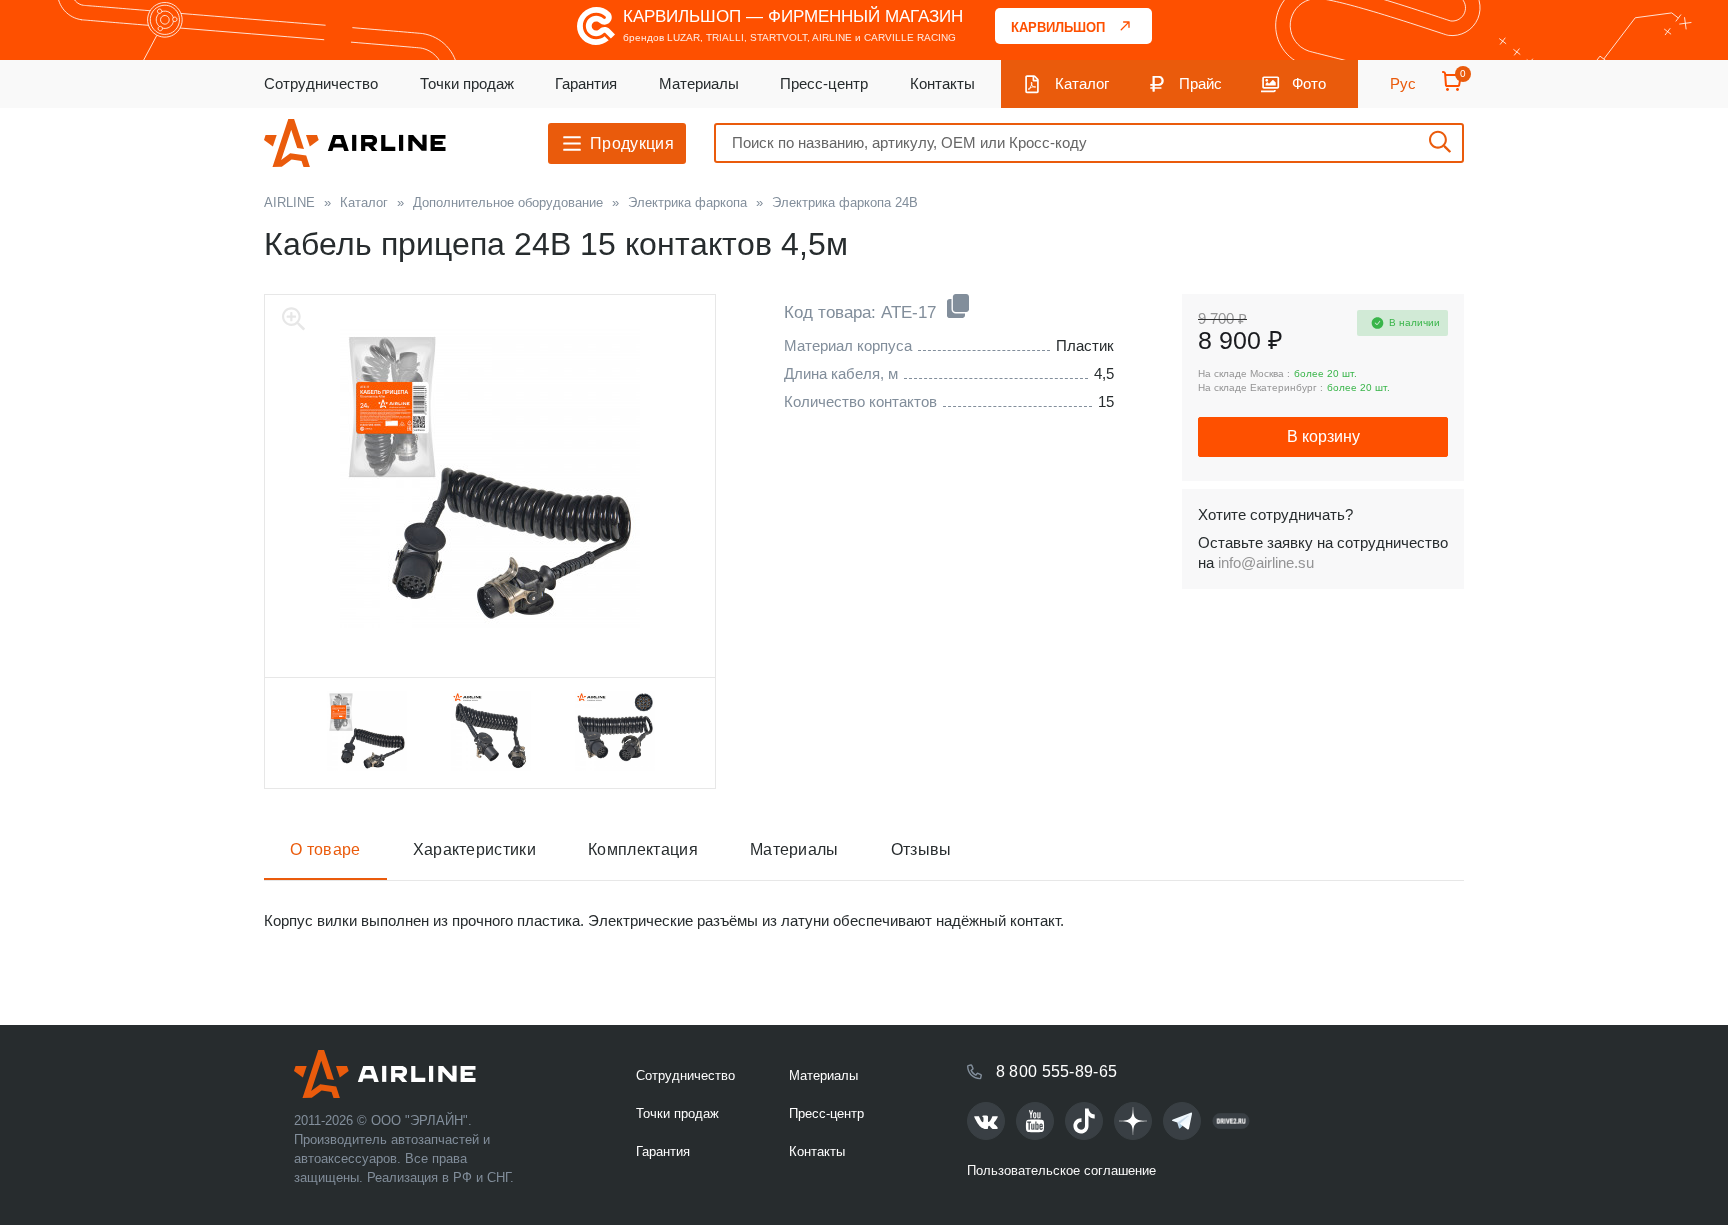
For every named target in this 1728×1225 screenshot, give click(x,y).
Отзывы (921, 849)
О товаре (325, 849)
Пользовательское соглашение (1061, 1170)
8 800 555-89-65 (1057, 1071)
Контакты (942, 83)
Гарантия (586, 83)
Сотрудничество (321, 83)
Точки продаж (467, 83)
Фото (1309, 83)
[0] (1452, 87)
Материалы (699, 83)
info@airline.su (1266, 562)
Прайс (1200, 83)
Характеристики (474, 849)
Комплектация (643, 849)
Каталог (1082, 83)
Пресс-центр (824, 83)
